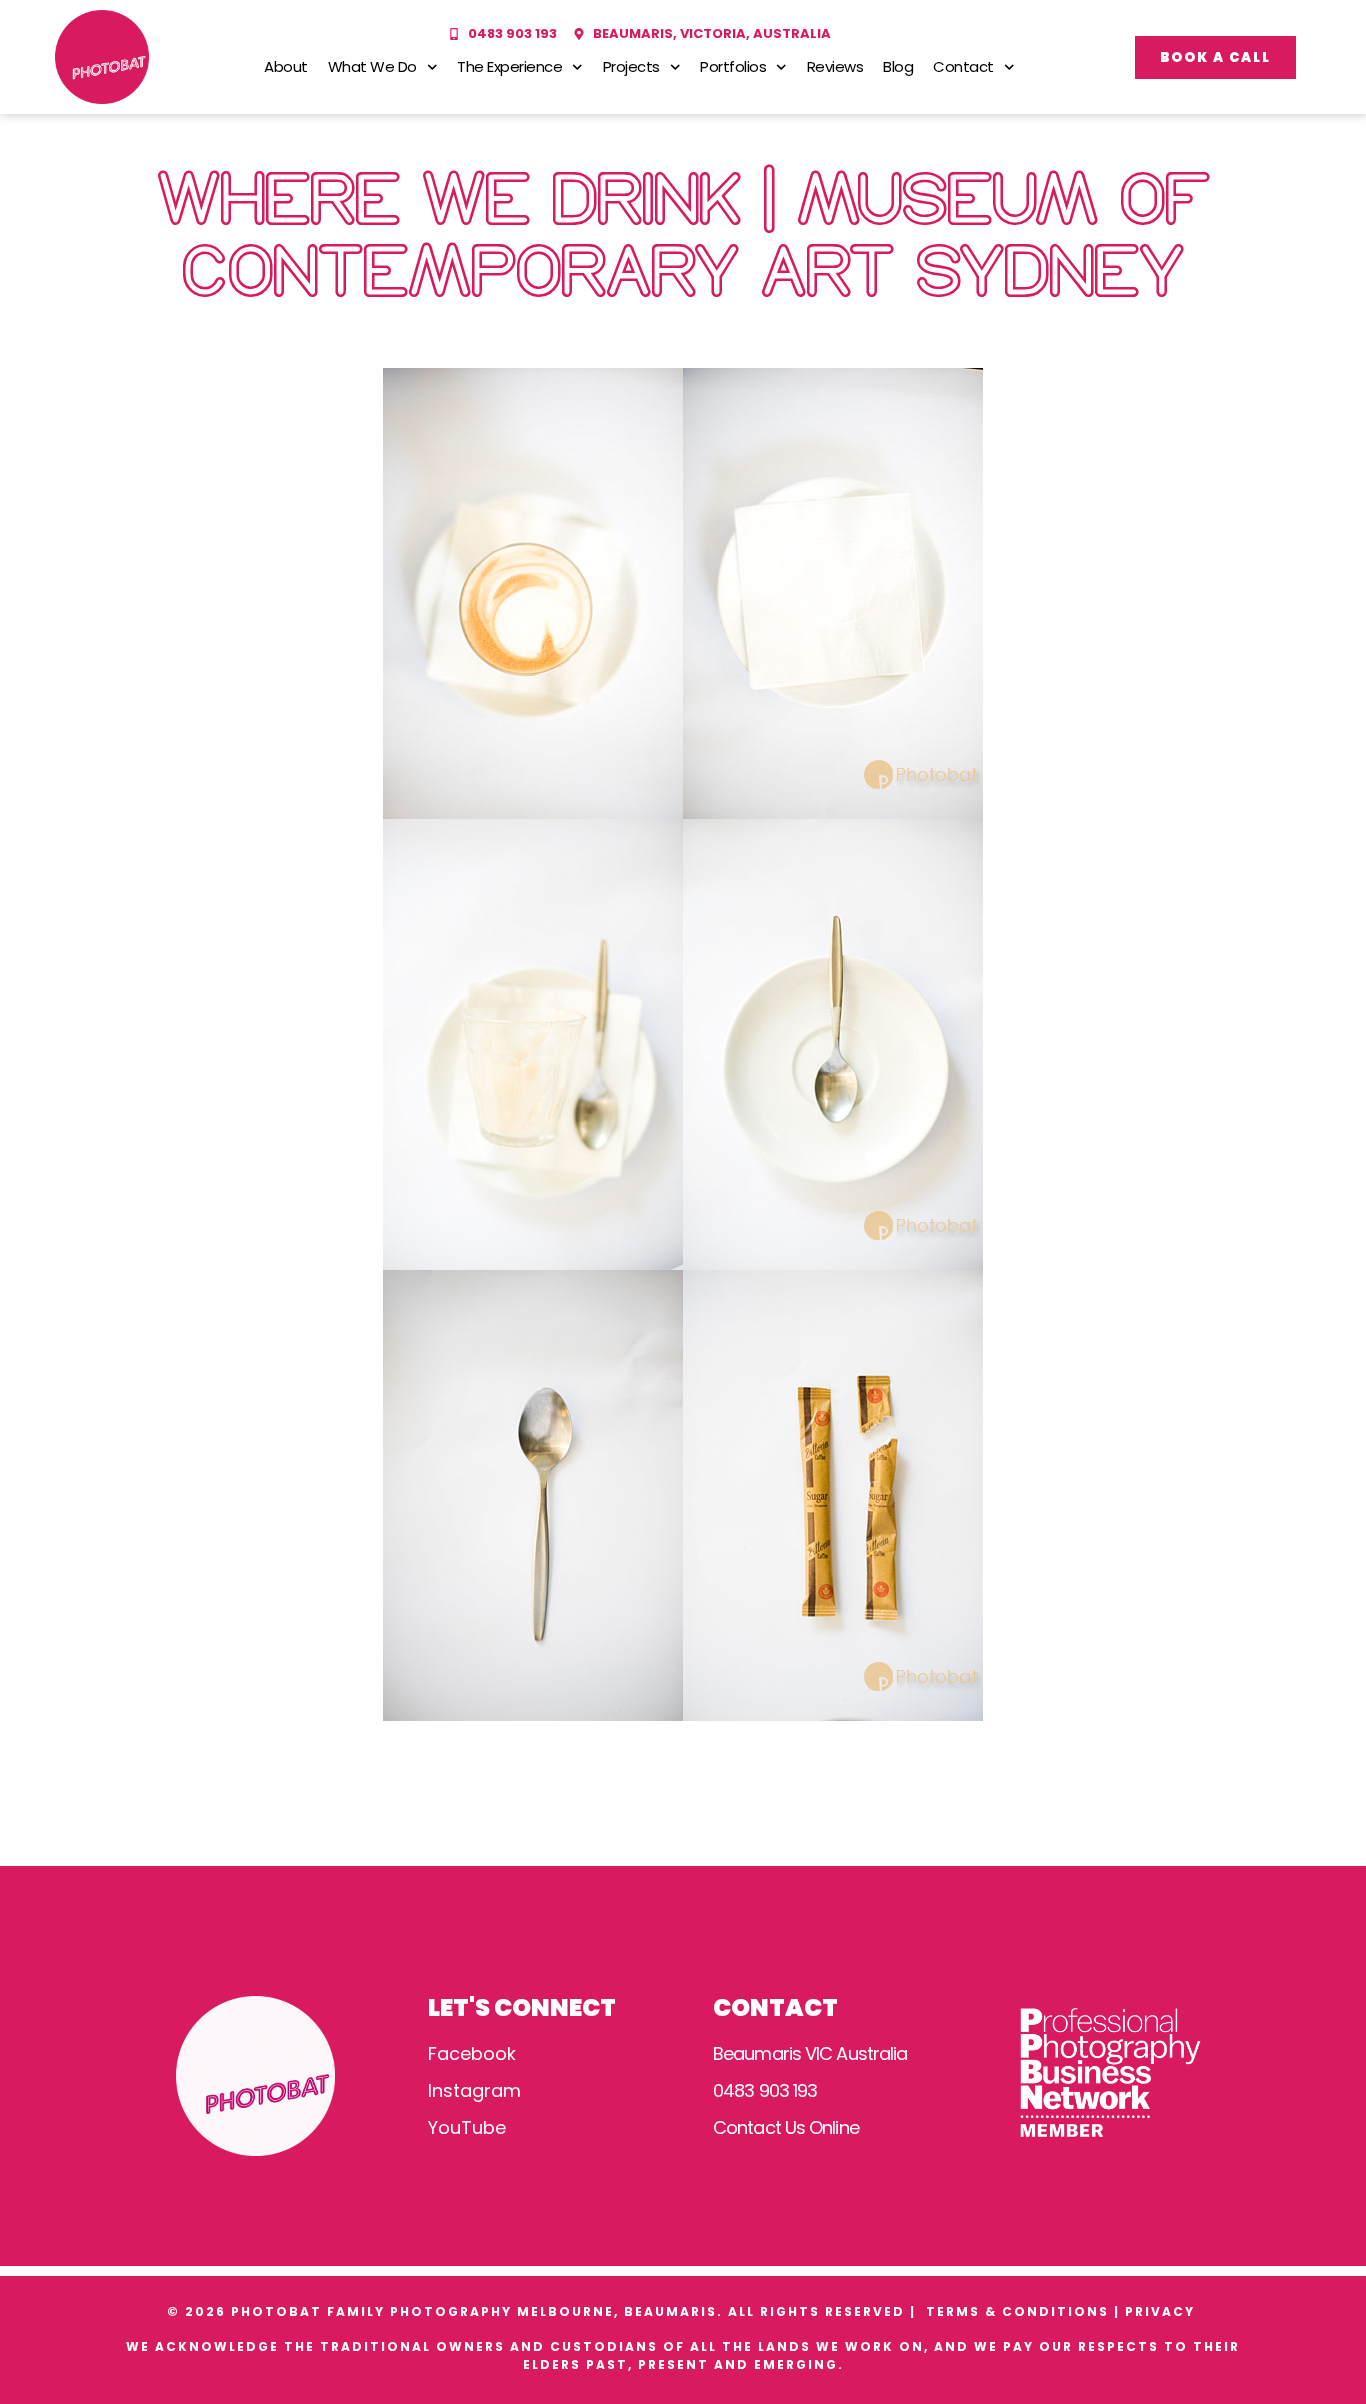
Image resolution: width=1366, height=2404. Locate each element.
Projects (631, 66)
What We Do (372, 66)
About (286, 66)
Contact (963, 66)
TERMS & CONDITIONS (1017, 2311)
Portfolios (733, 66)
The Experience (509, 66)
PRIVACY (1162, 2311)
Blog (898, 66)
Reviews (835, 66)
